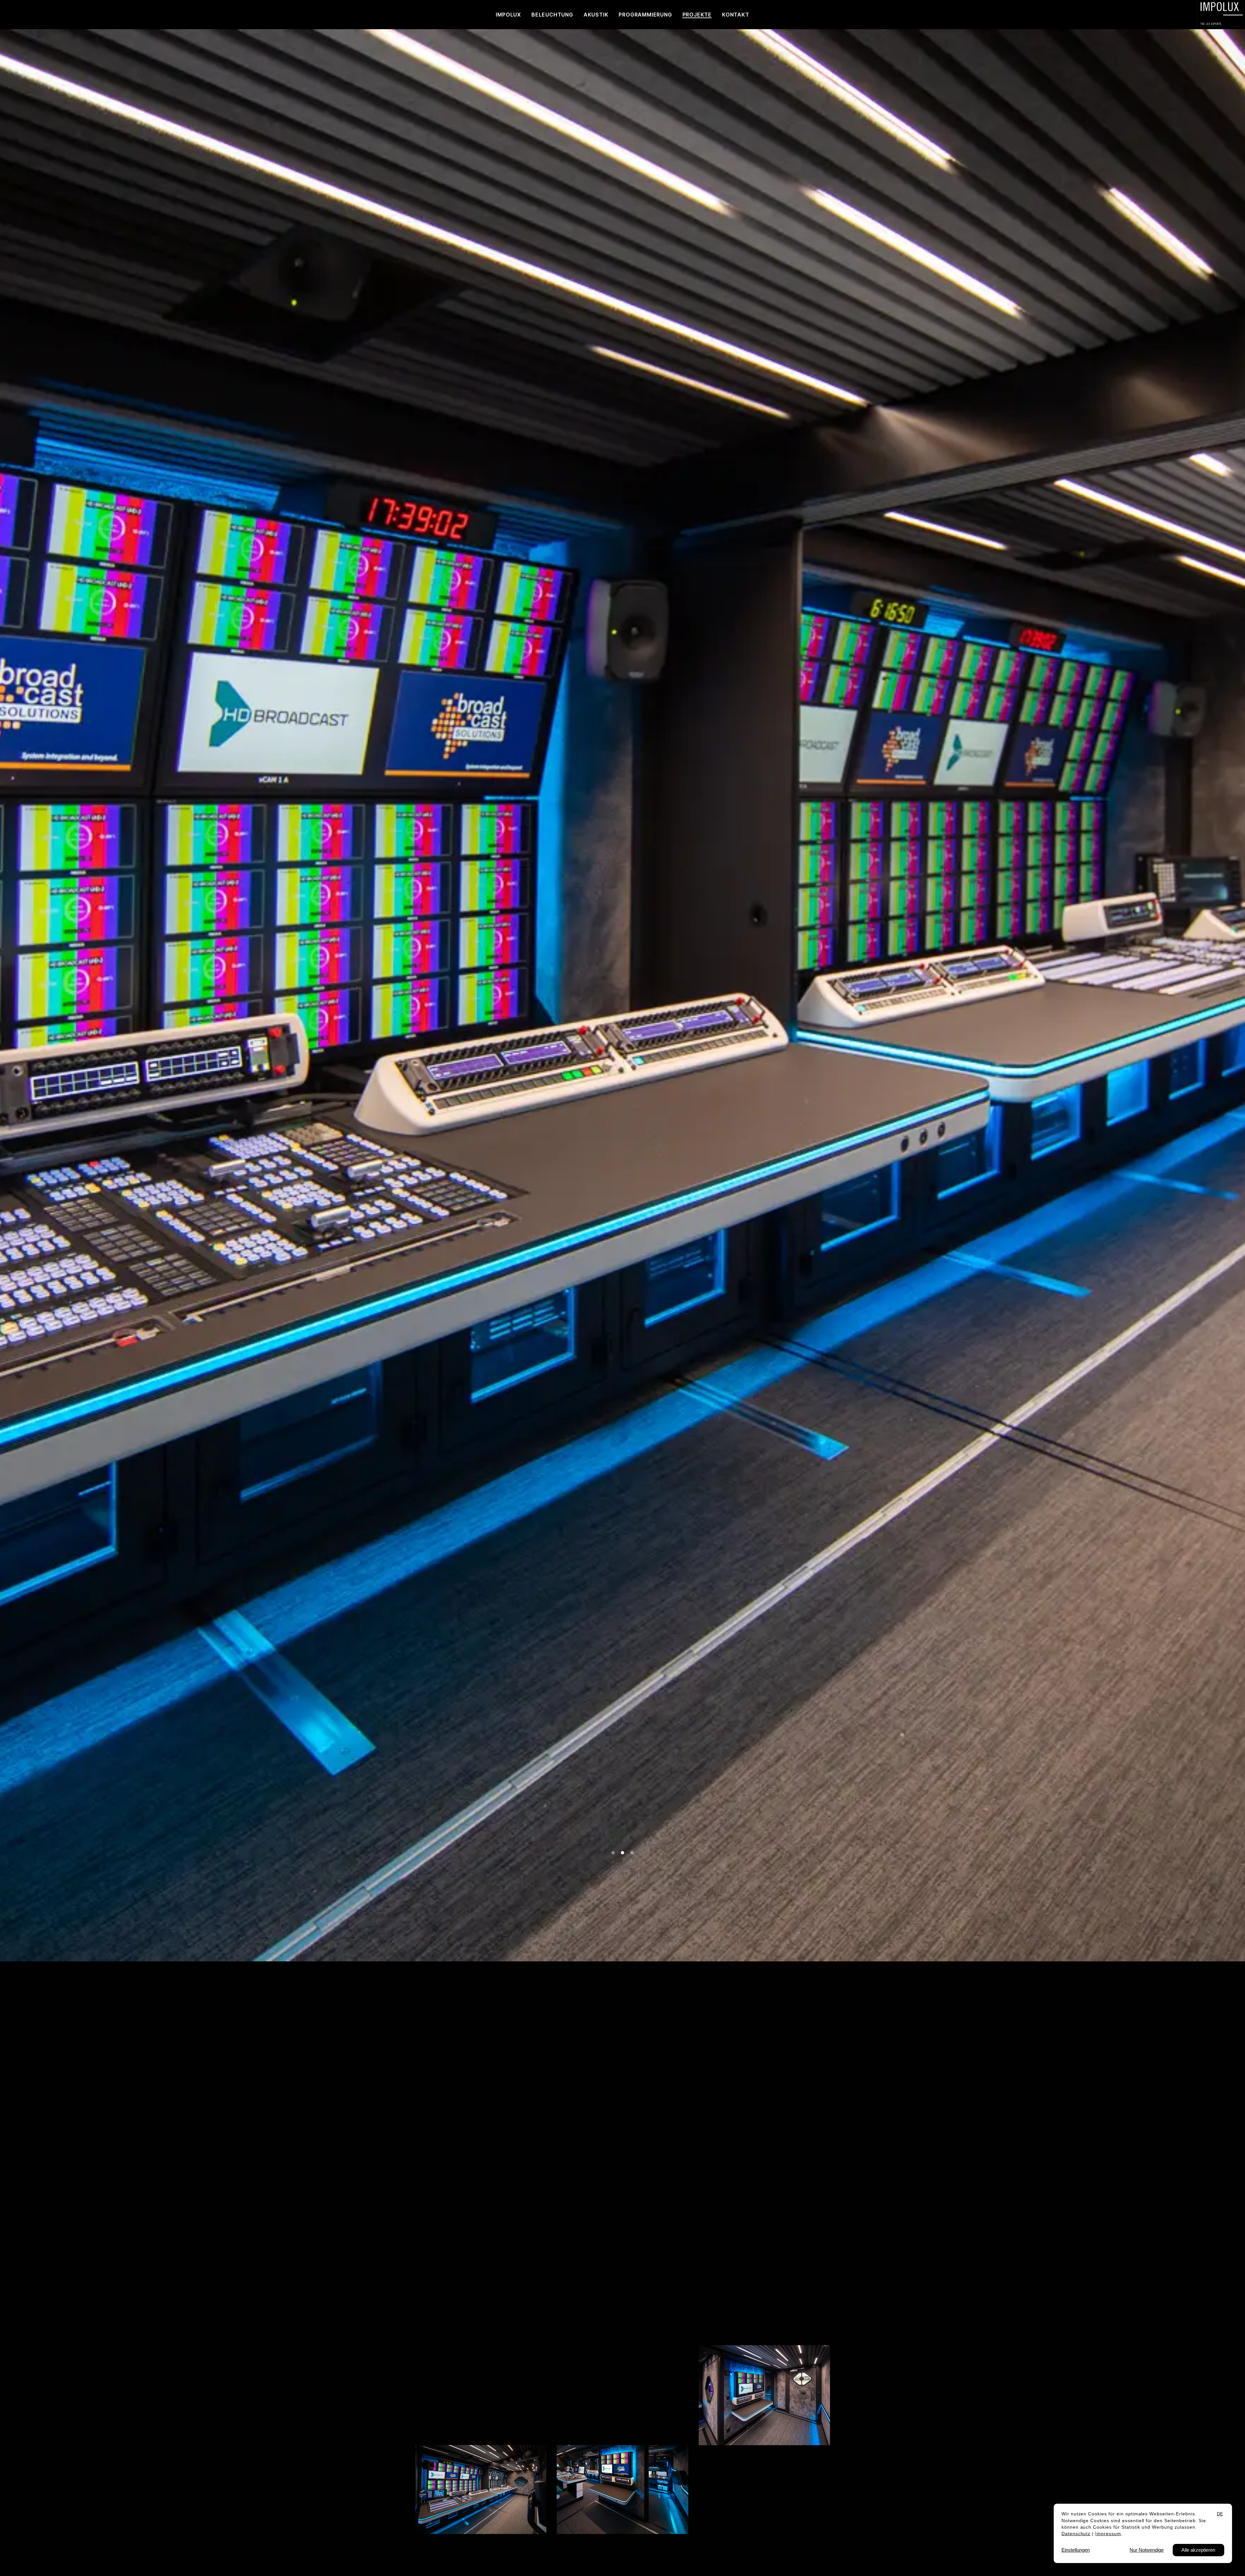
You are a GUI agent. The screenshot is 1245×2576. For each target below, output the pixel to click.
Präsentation (514, 2113)
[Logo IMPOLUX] (1220, 15)
